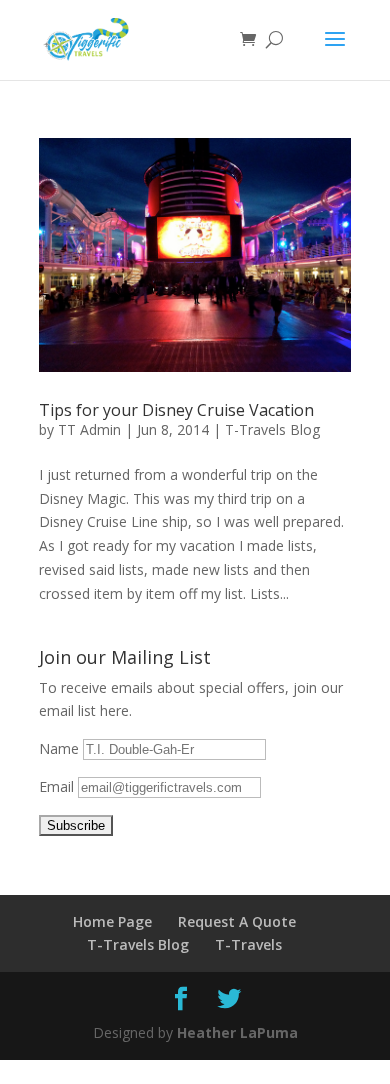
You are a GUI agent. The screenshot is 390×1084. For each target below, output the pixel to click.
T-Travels (248, 944)
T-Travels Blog (272, 429)
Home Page (112, 921)
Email (58, 786)
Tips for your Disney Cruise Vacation (176, 410)
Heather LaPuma (237, 1032)
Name (61, 748)
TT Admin (89, 429)
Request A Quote (237, 921)
